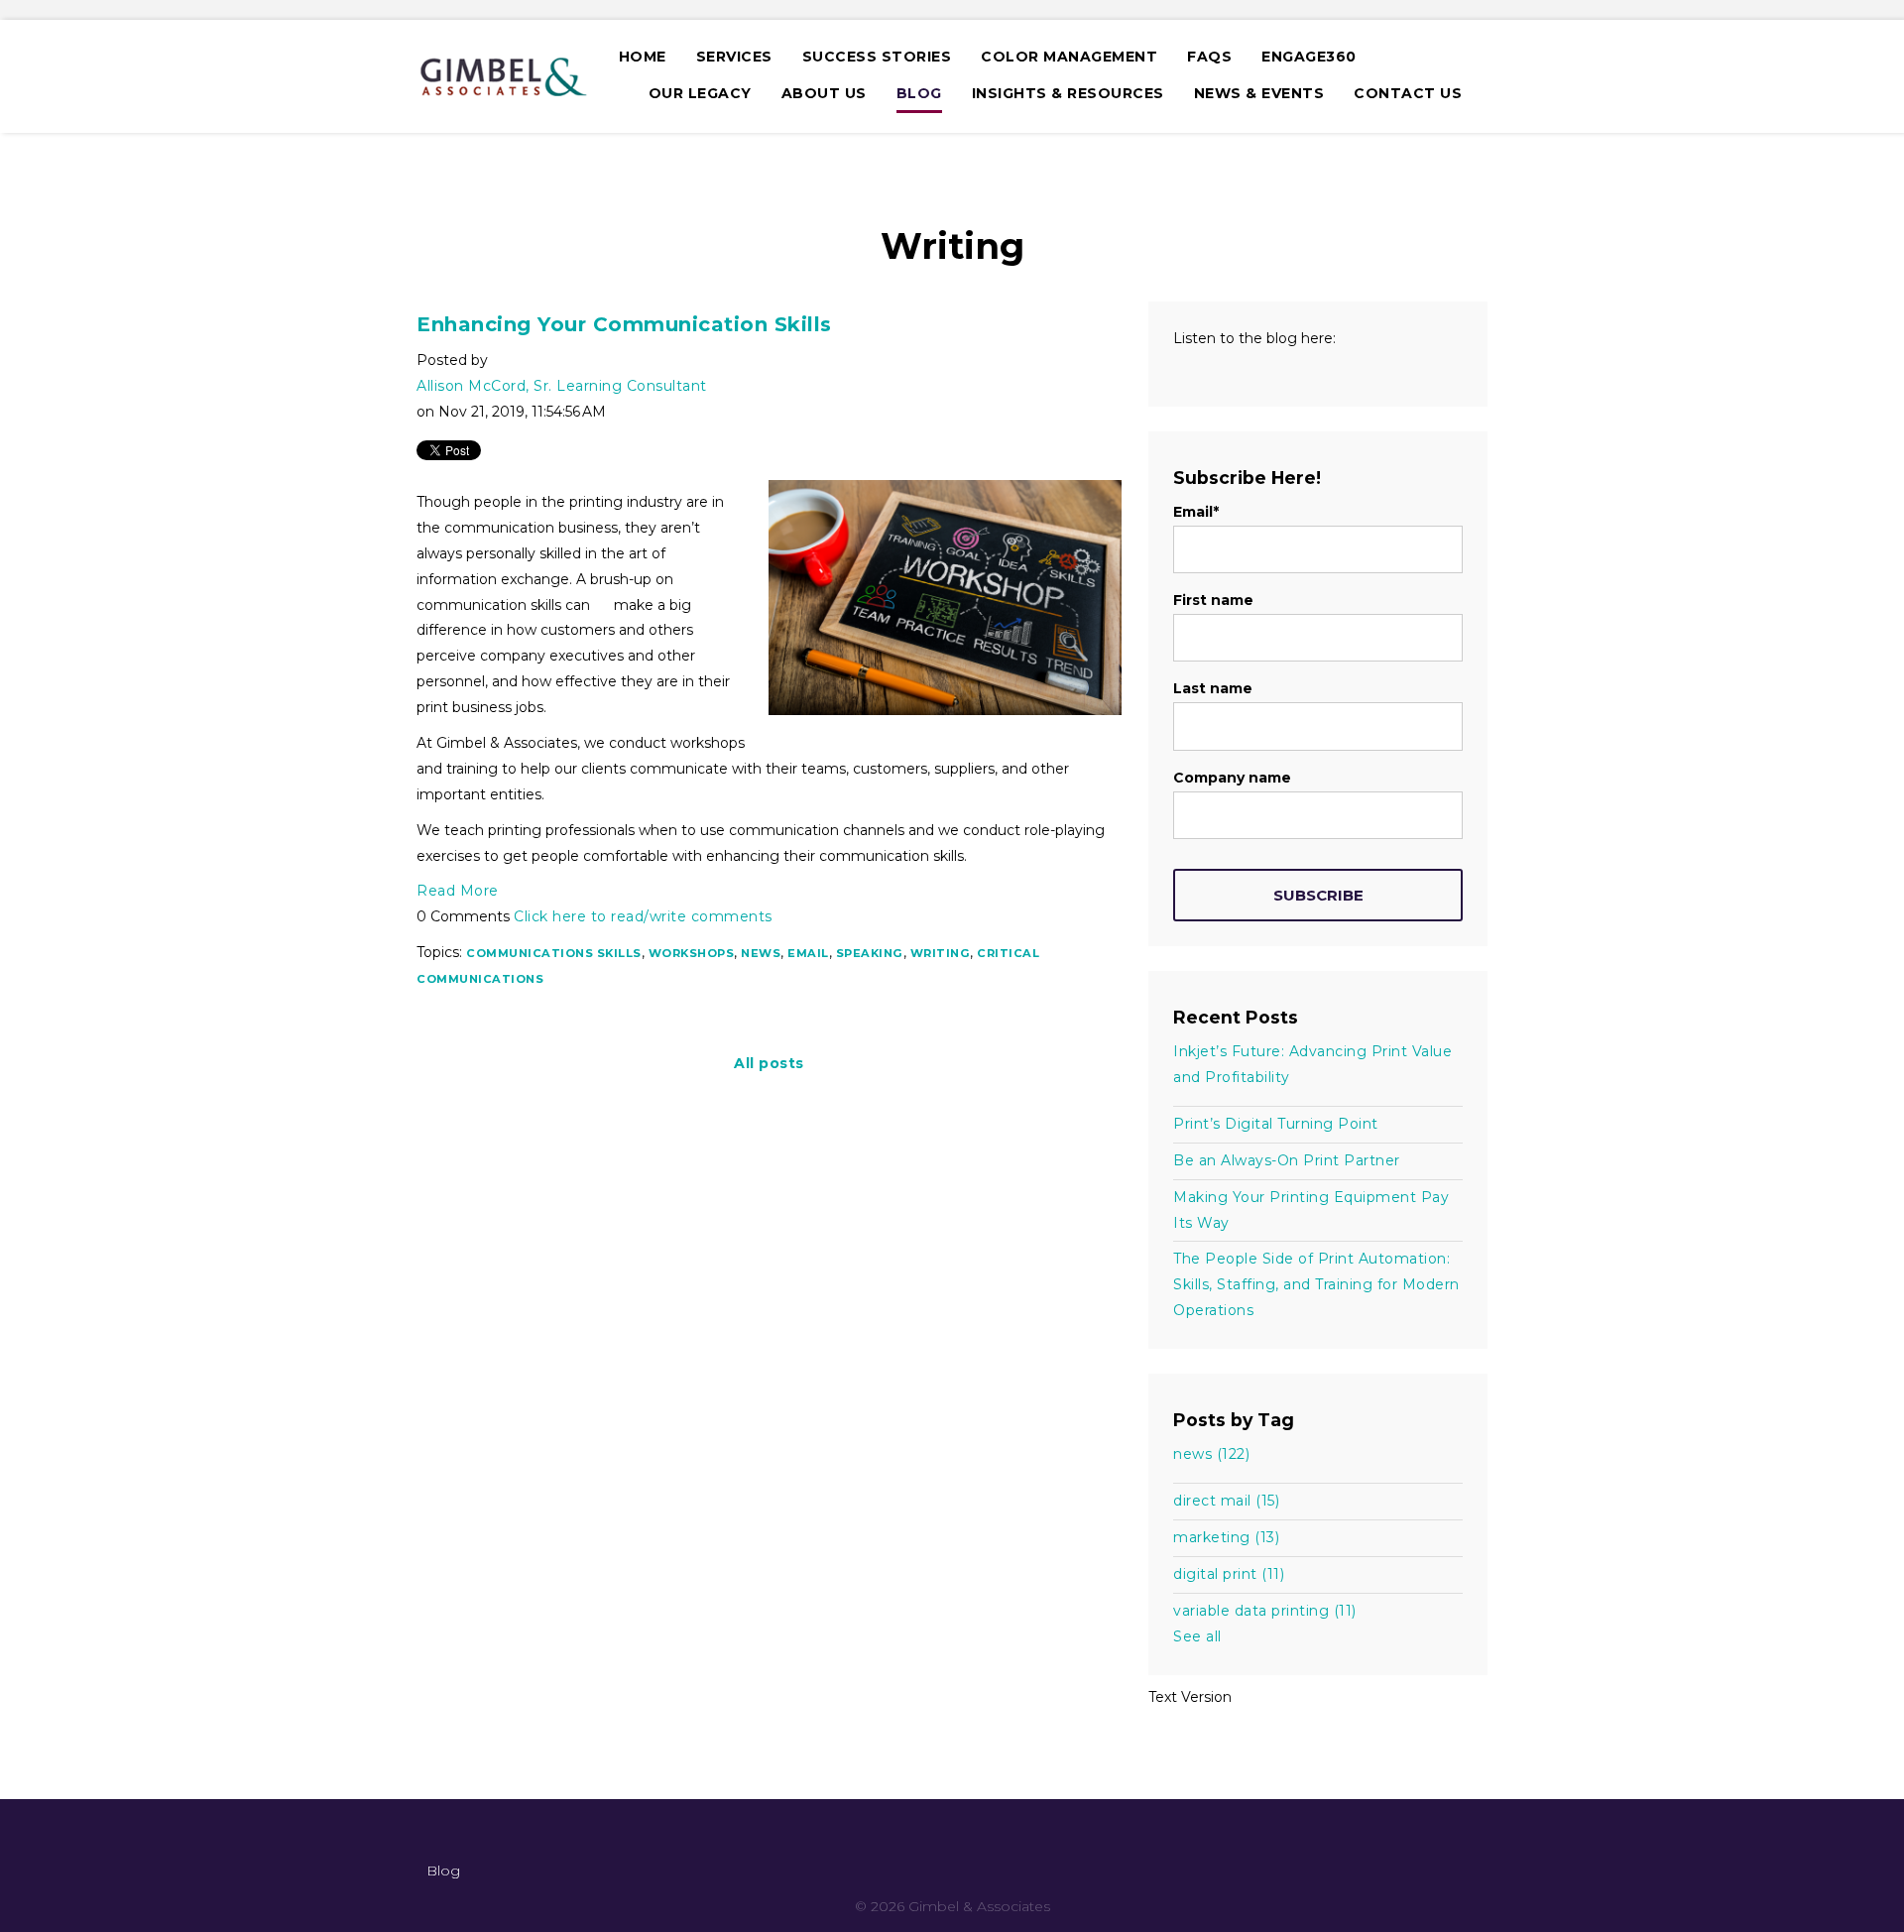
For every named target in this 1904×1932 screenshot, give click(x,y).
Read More (458, 891)
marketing (1226, 1537)
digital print (1229, 1574)
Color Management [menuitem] (1069, 57)
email (808, 953)
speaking (870, 953)
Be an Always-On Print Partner (1287, 1160)
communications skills (554, 953)
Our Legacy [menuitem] (700, 93)
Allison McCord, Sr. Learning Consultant (562, 386)
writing (941, 953)
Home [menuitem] (643, 57)
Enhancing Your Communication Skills (624, 324)
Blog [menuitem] (919, 93)
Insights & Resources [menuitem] (1068, 93)
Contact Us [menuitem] (1408, 93)
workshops (692, 953)
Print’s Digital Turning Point (1276, 1124)
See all (1197, 1636)
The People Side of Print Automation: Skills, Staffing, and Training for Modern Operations (1316, 1284)
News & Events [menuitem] (1259, 93)
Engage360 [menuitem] (1309, 57)
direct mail (1226, 1501)
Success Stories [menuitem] (877, 57)
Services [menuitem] (734, 57)
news (761, 953)
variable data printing (1265, 1611)
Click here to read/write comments (643, 916)
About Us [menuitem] (824, 93)
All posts (769, 1063)
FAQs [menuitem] (1209, 57)
